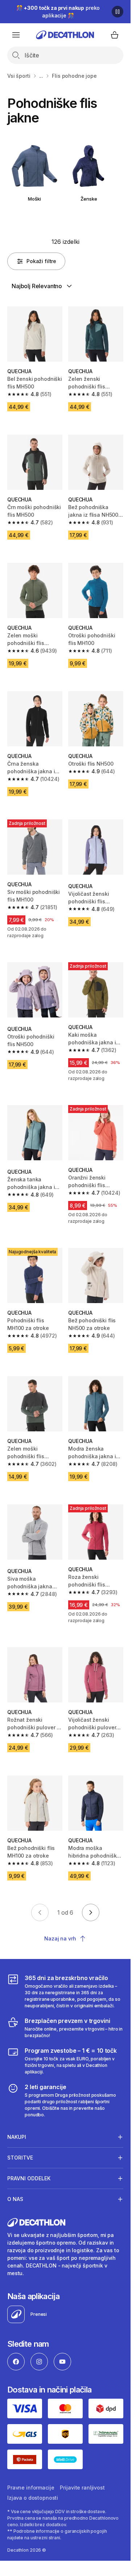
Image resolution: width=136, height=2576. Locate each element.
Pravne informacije (31, 2488)
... (41, 76)
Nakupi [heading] (17, 2137)
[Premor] (118, 12)
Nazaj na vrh (60, 1938)
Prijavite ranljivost (82, 2488)
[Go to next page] (91, 1912)
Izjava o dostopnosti (33, 2498)
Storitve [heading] (20, 2158)
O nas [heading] (15, 2199)
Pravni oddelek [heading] (29, 2178)
